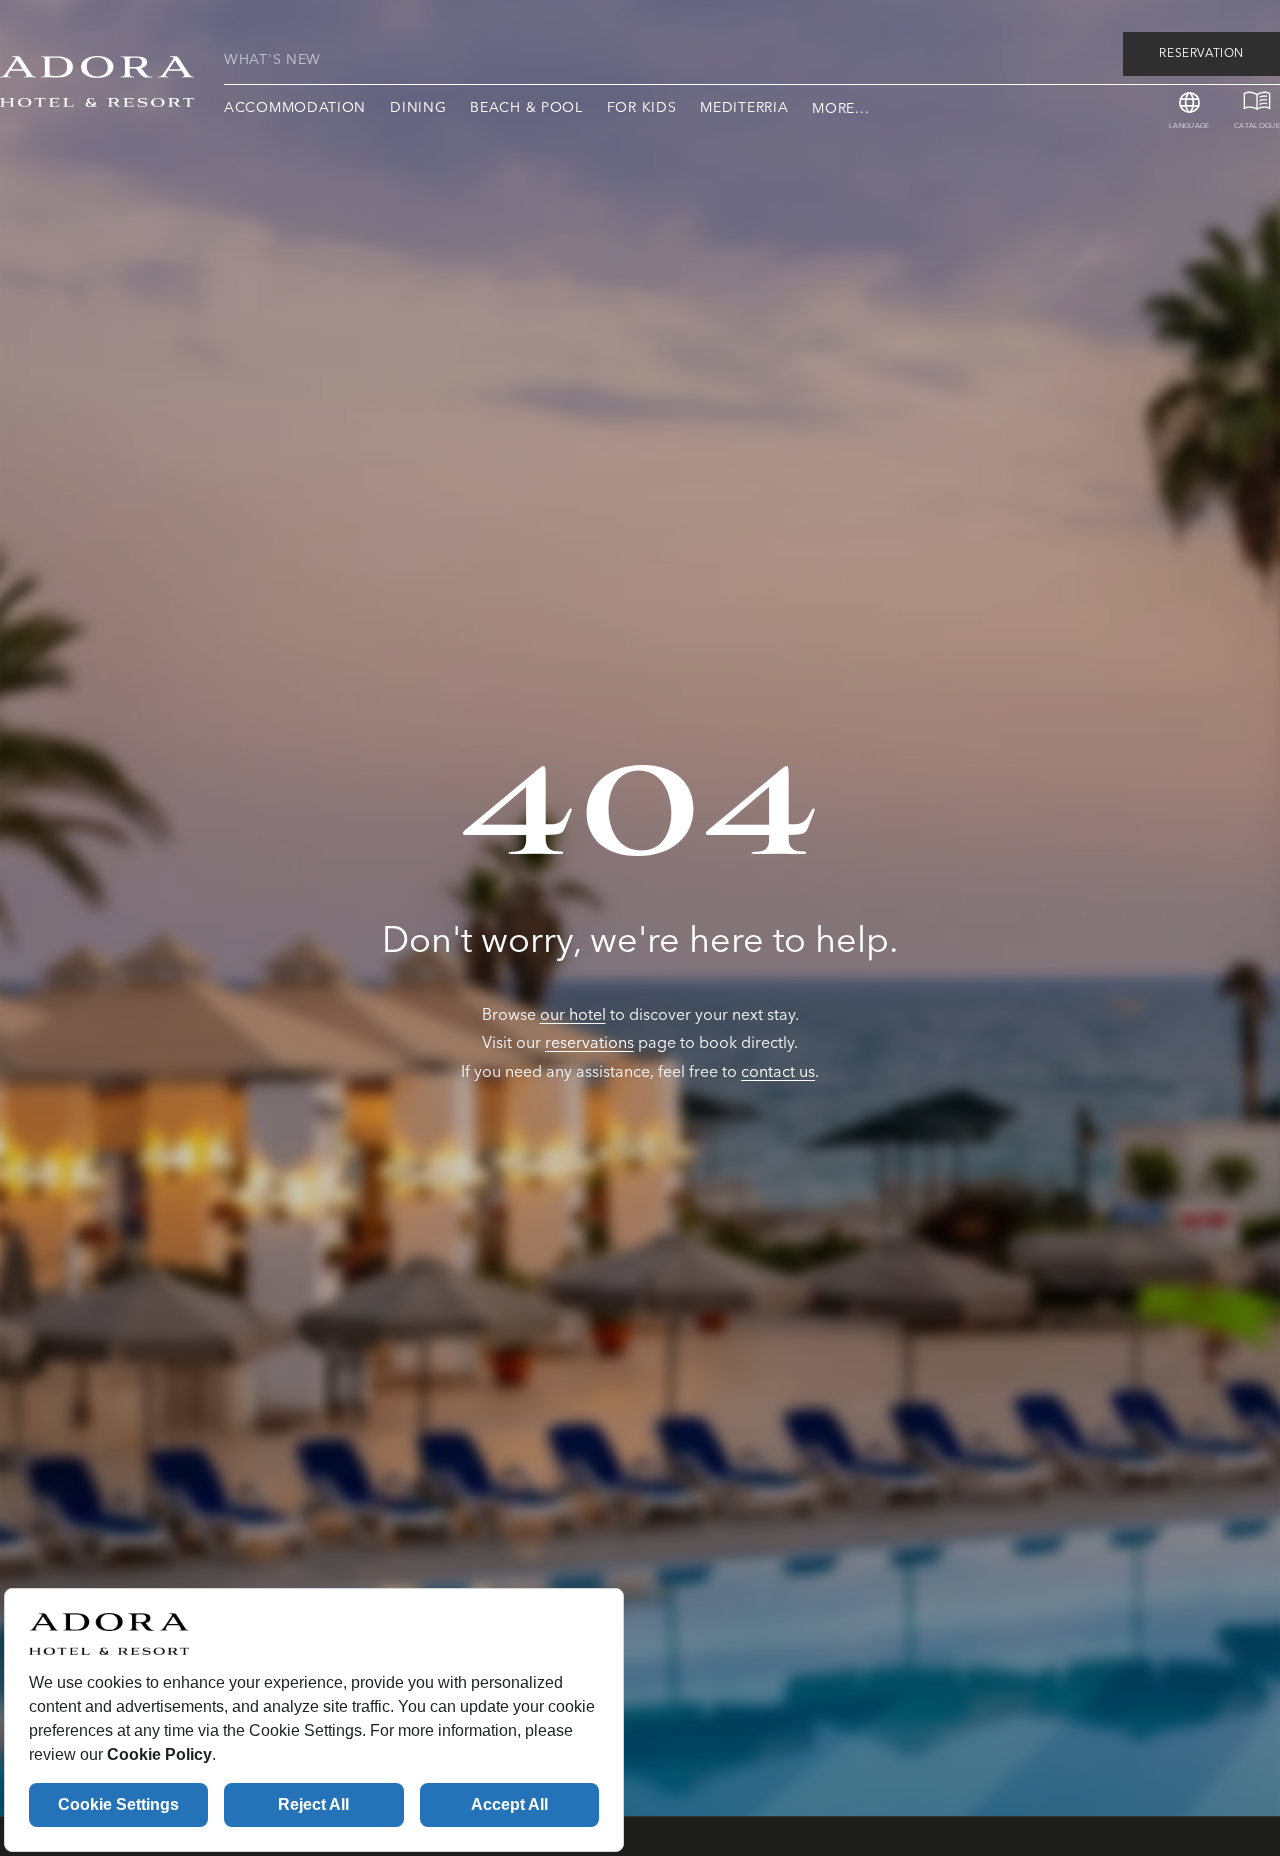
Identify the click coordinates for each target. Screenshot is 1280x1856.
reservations (589, 1043)
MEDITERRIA (744, 108)
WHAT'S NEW (272, 60)
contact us (778, 1072)
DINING (418, 108)
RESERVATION (1201, 53)
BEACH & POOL (526, 108)
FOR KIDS (642, 108)
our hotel (573, 1015)
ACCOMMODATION (295, 108)
